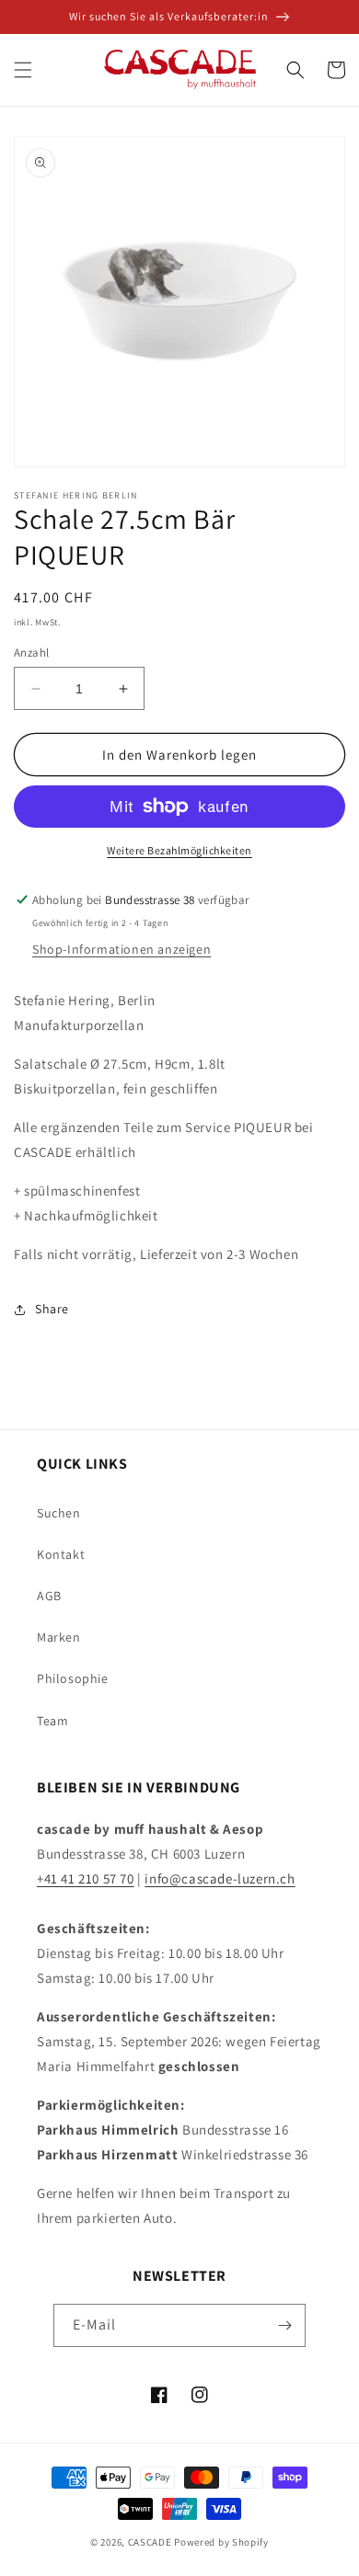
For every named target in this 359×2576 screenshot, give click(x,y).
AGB (49, 1596)
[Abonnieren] (284, 2325)
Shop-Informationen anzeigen (122, 949)
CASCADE (150, 2542)
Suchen (59, 1513)
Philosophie (73, 1678)
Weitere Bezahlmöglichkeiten (179, 850)
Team (52, 1721)
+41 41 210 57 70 (86, 1878)
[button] (23, 70)
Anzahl (31, 653)
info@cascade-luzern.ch (220, 1878)
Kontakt (61, 1554)
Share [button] (52, 1309)
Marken (59, 1637)
